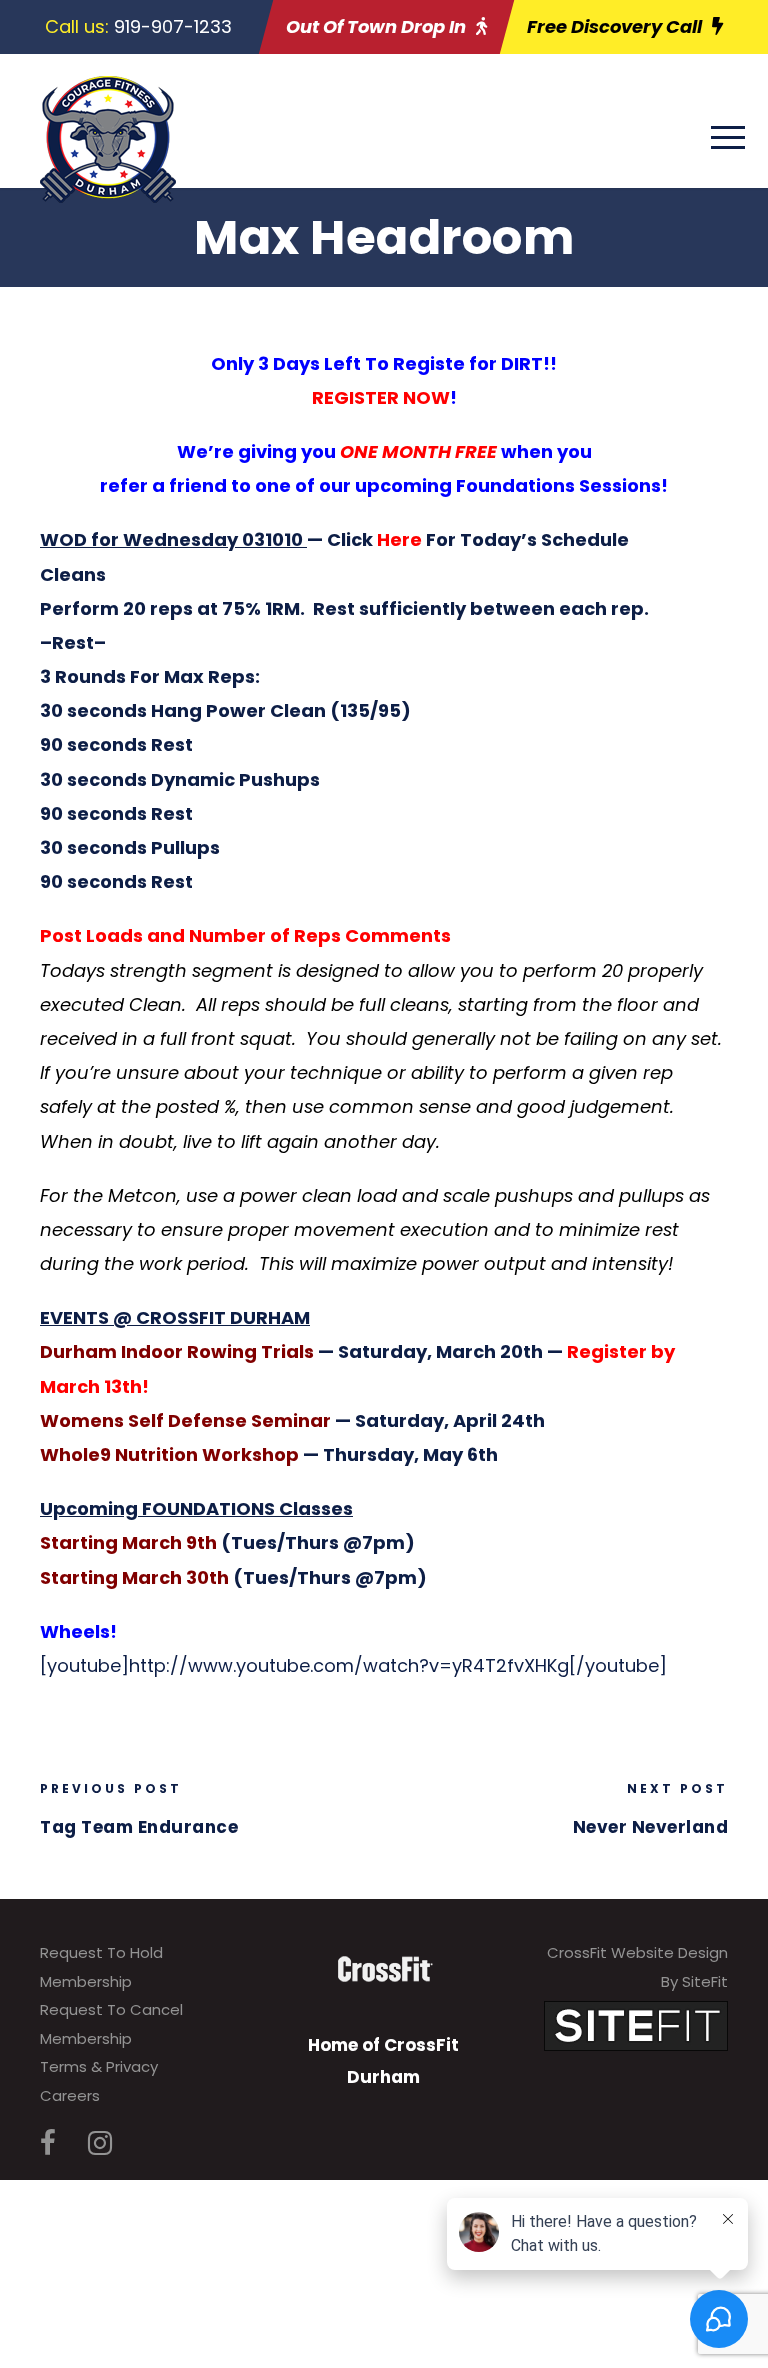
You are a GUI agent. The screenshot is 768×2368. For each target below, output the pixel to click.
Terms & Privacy (99, 2066)
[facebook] (48, 2143)
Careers (70, 2095)
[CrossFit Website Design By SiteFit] (636, 2024)
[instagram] (100, 2143)
